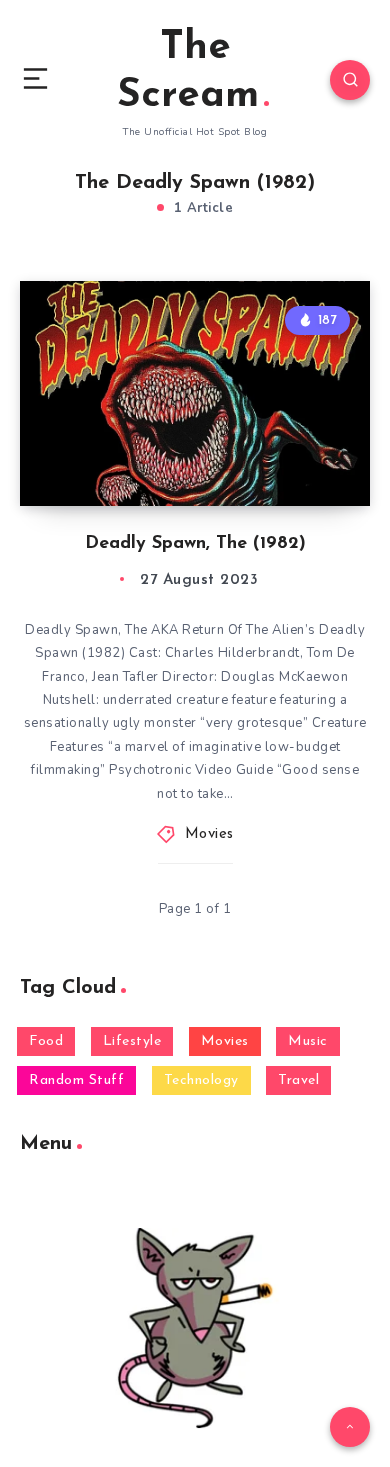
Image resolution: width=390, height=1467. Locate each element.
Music (308, 1041)
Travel (298, 1080)
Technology (201, 1080)
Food (46, 1041)
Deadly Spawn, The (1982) (195, 544)
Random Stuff (76, 1080)
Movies (209, 834)
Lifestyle (132, 1041)
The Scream (188, 72)
